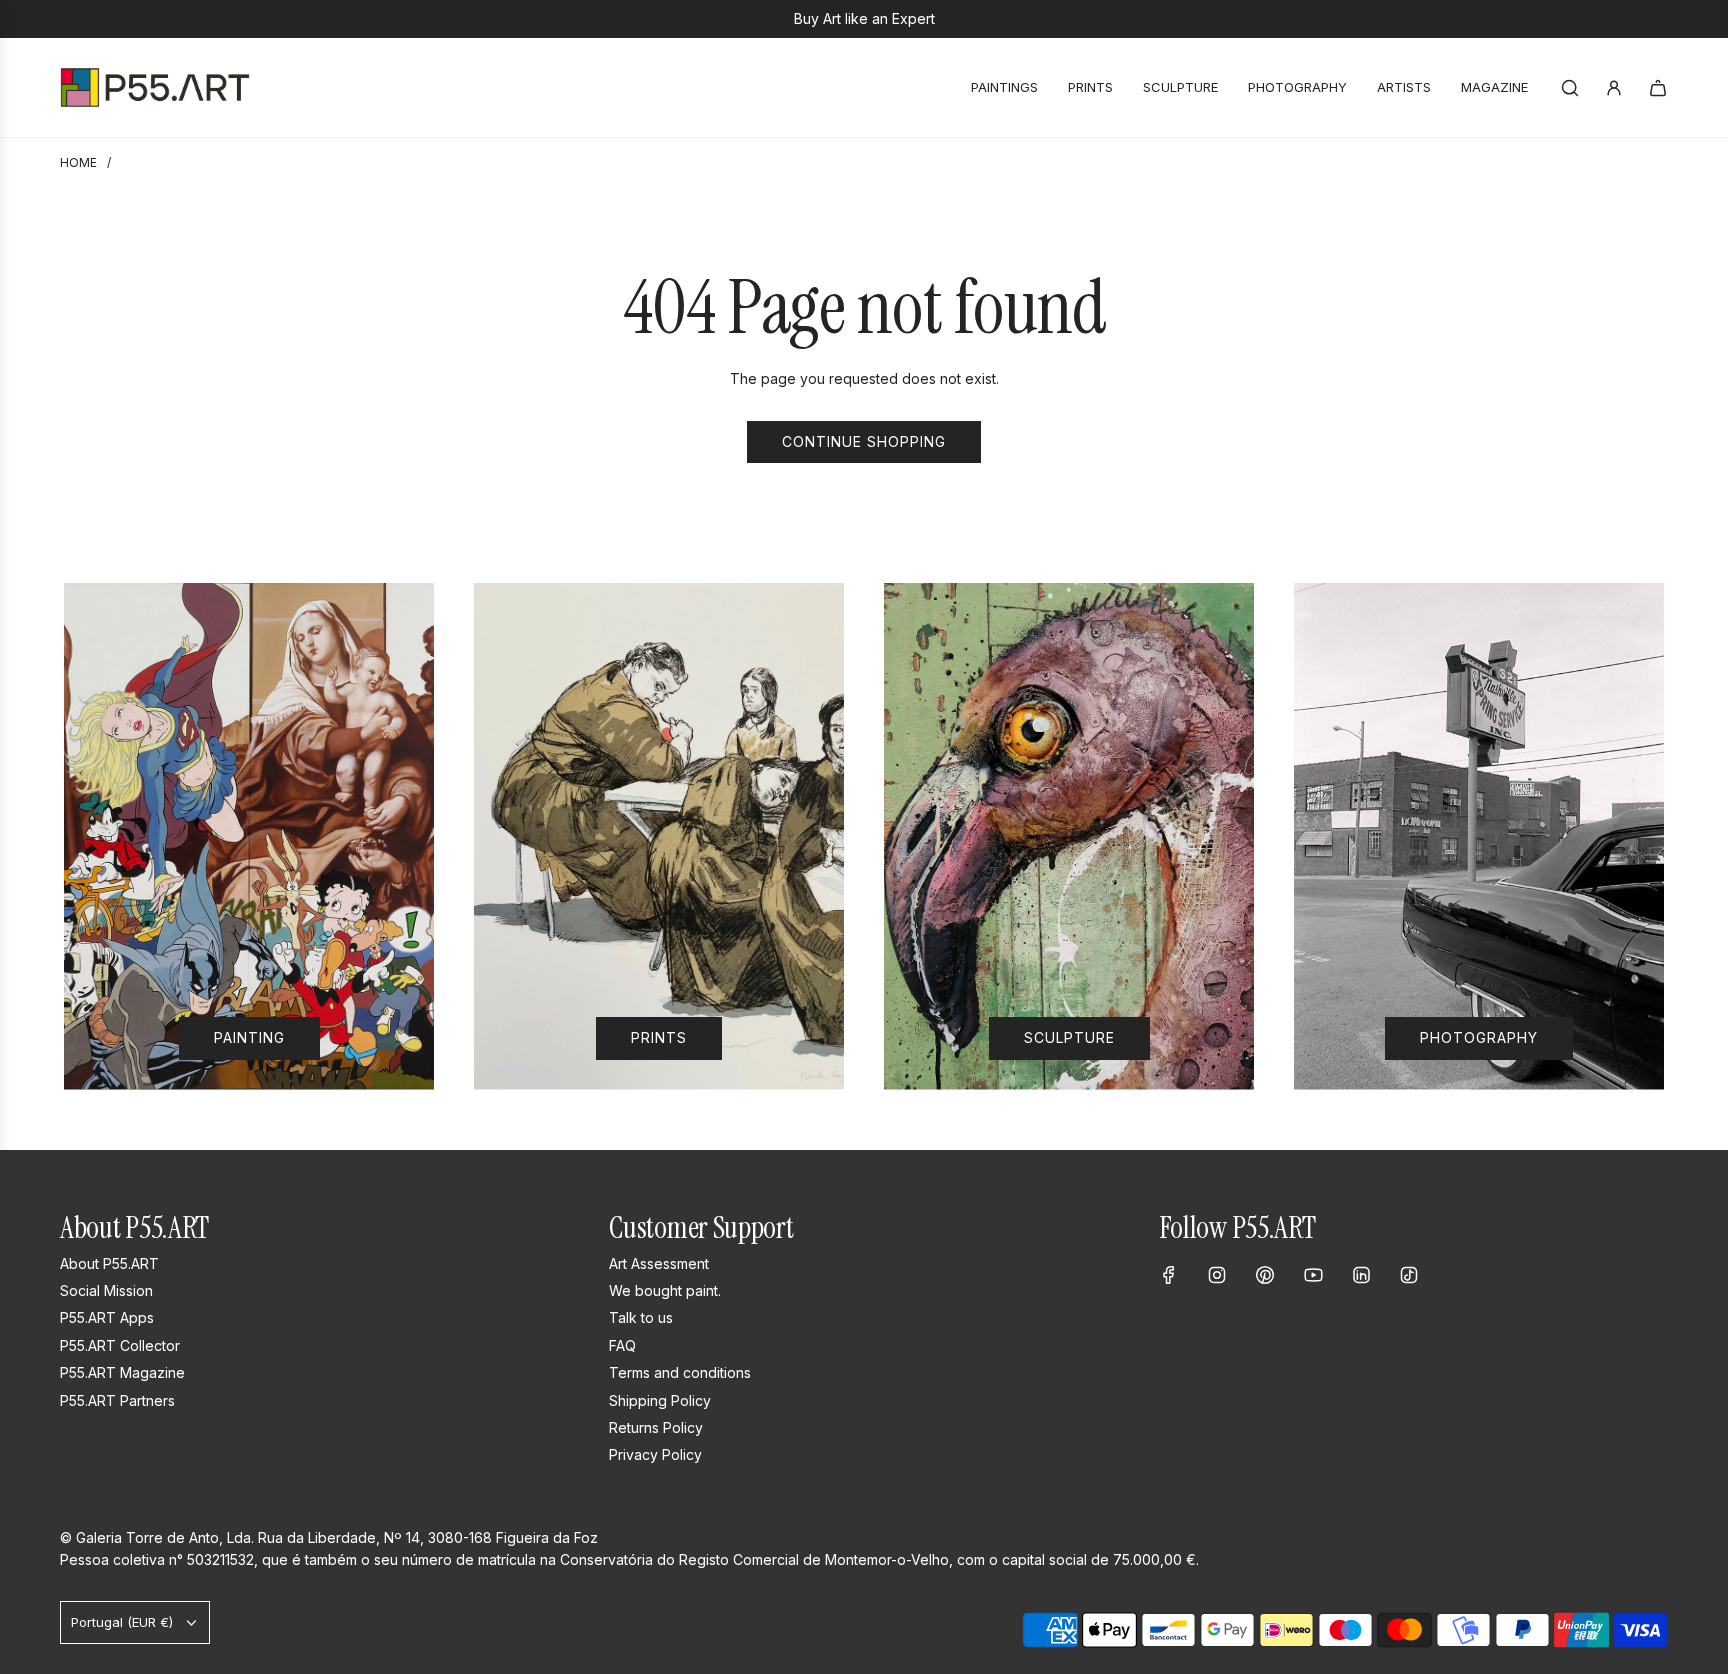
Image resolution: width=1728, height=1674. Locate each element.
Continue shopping (864, 441)
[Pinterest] (1265, 1275)
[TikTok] (1409, 1275)
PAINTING (249, 1037)
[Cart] (1658, 88)
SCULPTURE (1069, 1037)
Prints (659, 1037)
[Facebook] (1169, 1275)
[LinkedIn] (1361, 1275)
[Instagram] (1217, 1275)
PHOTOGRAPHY (1479, 1037)
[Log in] (1614, 88)
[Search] (1570, 88)
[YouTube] (1313, 1275)
